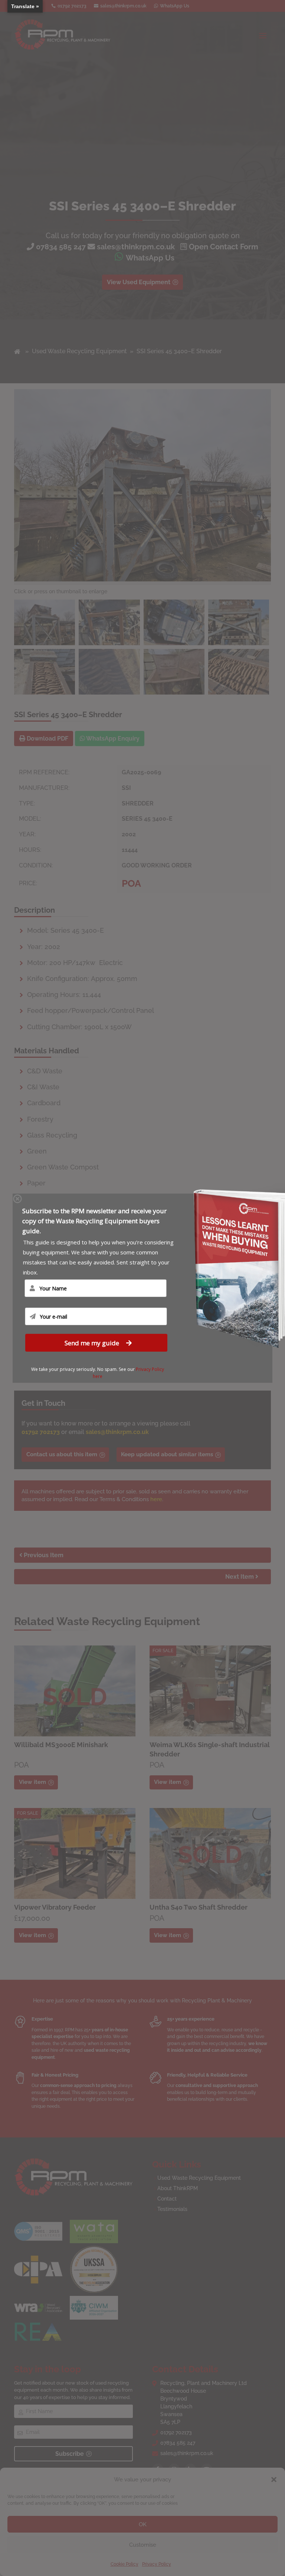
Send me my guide (93, 1343)
